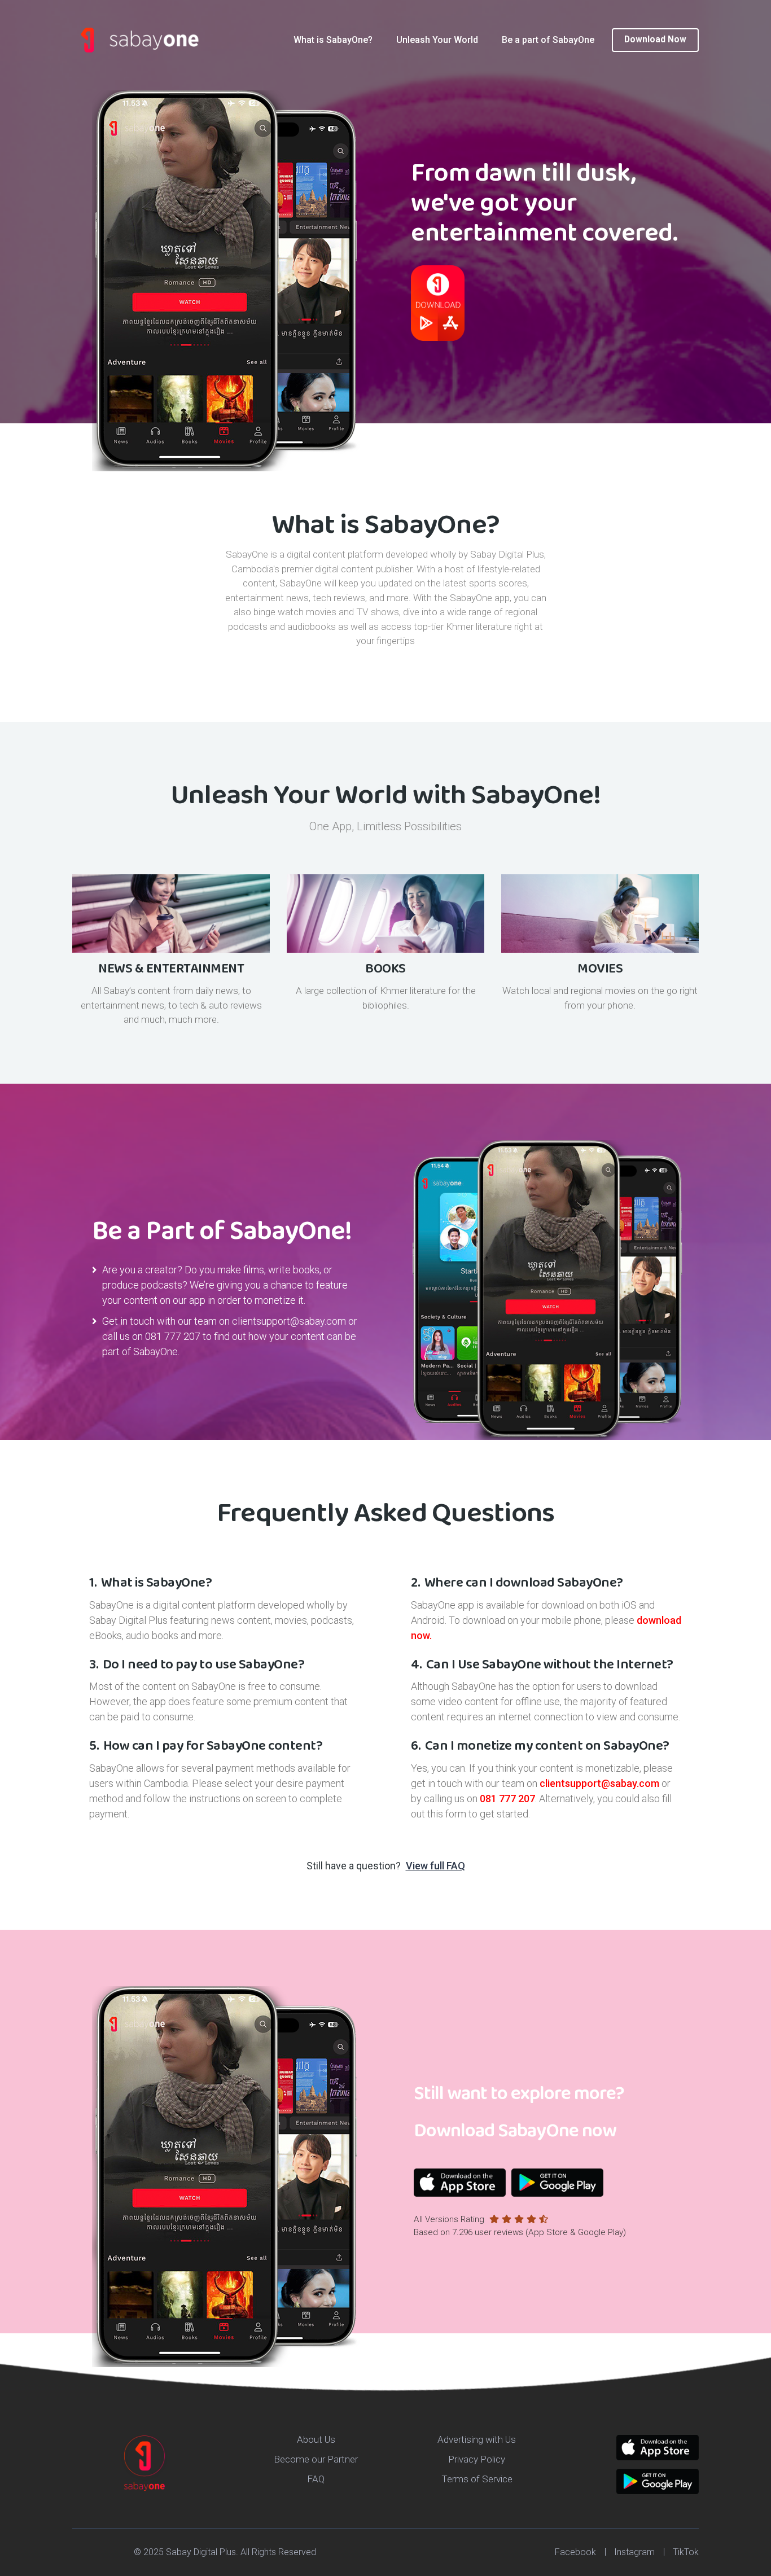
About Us (316, 2439)
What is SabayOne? (333, 40)
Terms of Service (477, 2479)
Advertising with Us (477, 2439)
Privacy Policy (477, 2459)
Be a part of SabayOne (548, 40)
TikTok (686, 2552)
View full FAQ (435, 1866)
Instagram (634, 2552)
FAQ (316, 2479)
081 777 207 (173, 1336)
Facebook (575, 2552)
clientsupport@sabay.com (289, 1321)
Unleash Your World (437, 40)
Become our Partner (316, 2459)
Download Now (655, 40)
